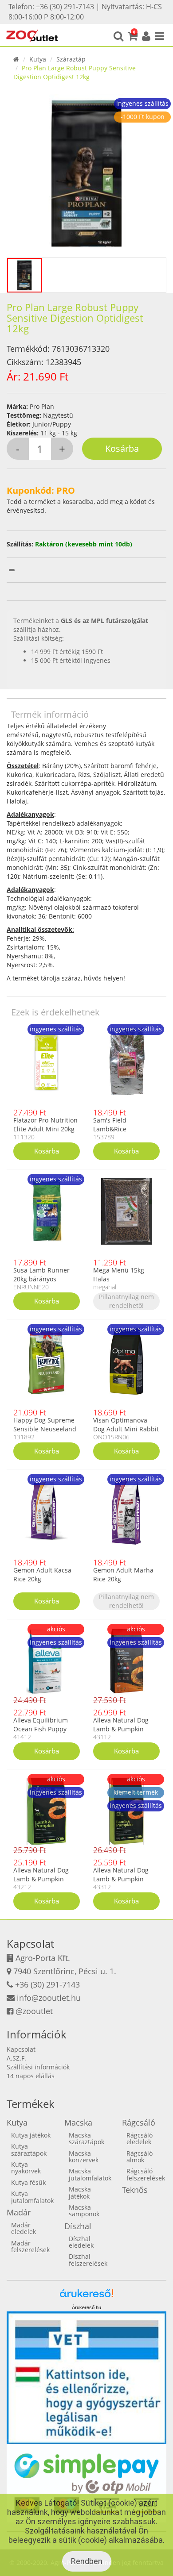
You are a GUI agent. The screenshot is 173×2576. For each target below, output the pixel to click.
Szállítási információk (38, 2067)
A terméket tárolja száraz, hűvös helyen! (66, 978)
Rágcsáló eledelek (140, 2138)
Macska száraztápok (86, 2138)
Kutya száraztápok (29, 2149)
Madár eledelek (24, 2228)
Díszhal (78, 2226)
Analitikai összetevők (39, 929)
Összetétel (23, 766)
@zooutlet (34, 2011)
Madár (19, 2212)
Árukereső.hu (86, 2307)
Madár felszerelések (30, 2246)
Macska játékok (80, 2192)
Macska (78, 2122)
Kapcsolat (21, 2049)
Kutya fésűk (28, 2182)
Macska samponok (84, 2211)
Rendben (87, 2561)
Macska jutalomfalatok (90, 2174)
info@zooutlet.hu (49, 1998)
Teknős (135, 2190)
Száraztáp (71, 59)
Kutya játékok (31, 2135)
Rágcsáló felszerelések (146, 2174)
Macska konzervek (84, 2157)
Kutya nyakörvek (26, 2168)
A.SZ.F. (16, 2058)
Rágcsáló (139, 2122)
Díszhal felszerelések (88, 2260)
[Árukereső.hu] (86, 2297)
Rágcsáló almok (140, 2157)
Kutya (38, 59)
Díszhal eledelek (81, 2242)
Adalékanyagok (30, 814)
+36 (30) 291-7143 (47, 1984)
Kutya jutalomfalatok (32, 2197)
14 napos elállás (31, 2076)
